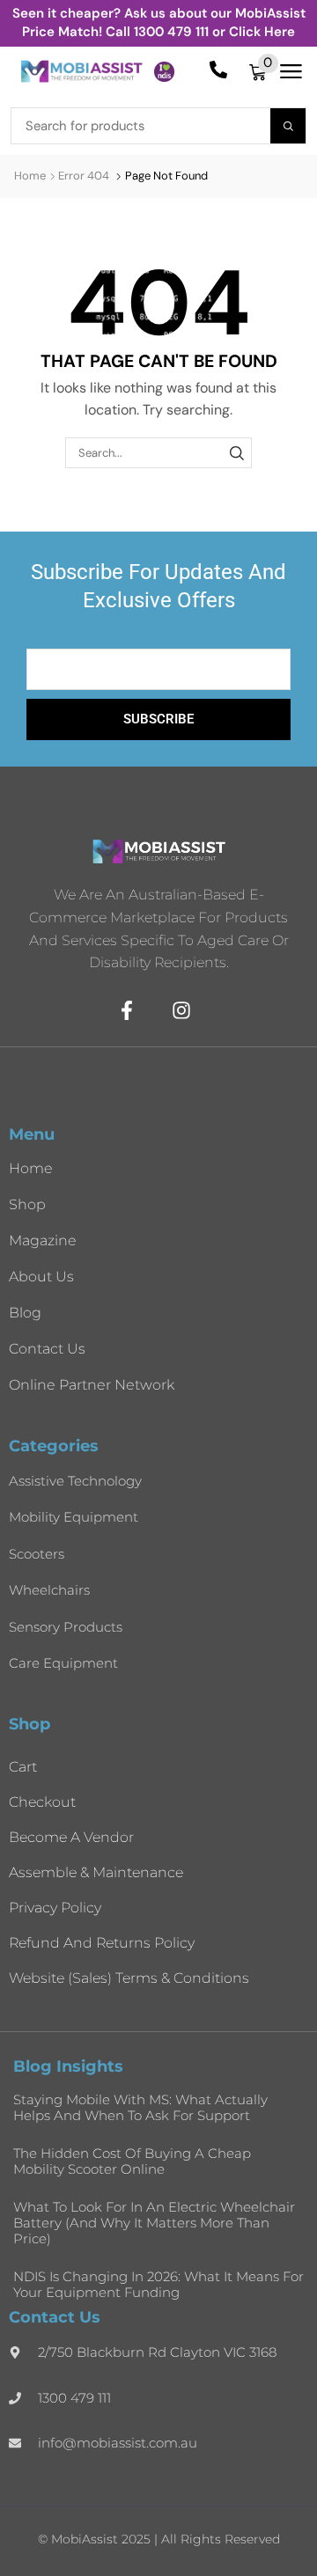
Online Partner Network (92, 1385)
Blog (25, 1313)
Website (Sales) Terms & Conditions (129, 1978)
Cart (23, 1767)
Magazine (43, 1240)
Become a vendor (71, 1837)
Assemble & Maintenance (96, 1872)
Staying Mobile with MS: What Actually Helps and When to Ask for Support (140, 2107)
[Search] (288, 126)
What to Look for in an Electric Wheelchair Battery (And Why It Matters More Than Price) (154, 2223)
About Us (41, 1277)
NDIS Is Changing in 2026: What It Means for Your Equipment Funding (158, 2284)
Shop (27, 1204)
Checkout (42, 1802)
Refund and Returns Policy (102, 1943)
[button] (264, 72)
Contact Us (47, 1349)
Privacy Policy (55, 1908)
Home (30, 176)
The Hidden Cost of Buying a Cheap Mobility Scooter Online (132, 2161)
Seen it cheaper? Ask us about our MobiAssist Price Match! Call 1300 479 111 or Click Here (159, 22)
